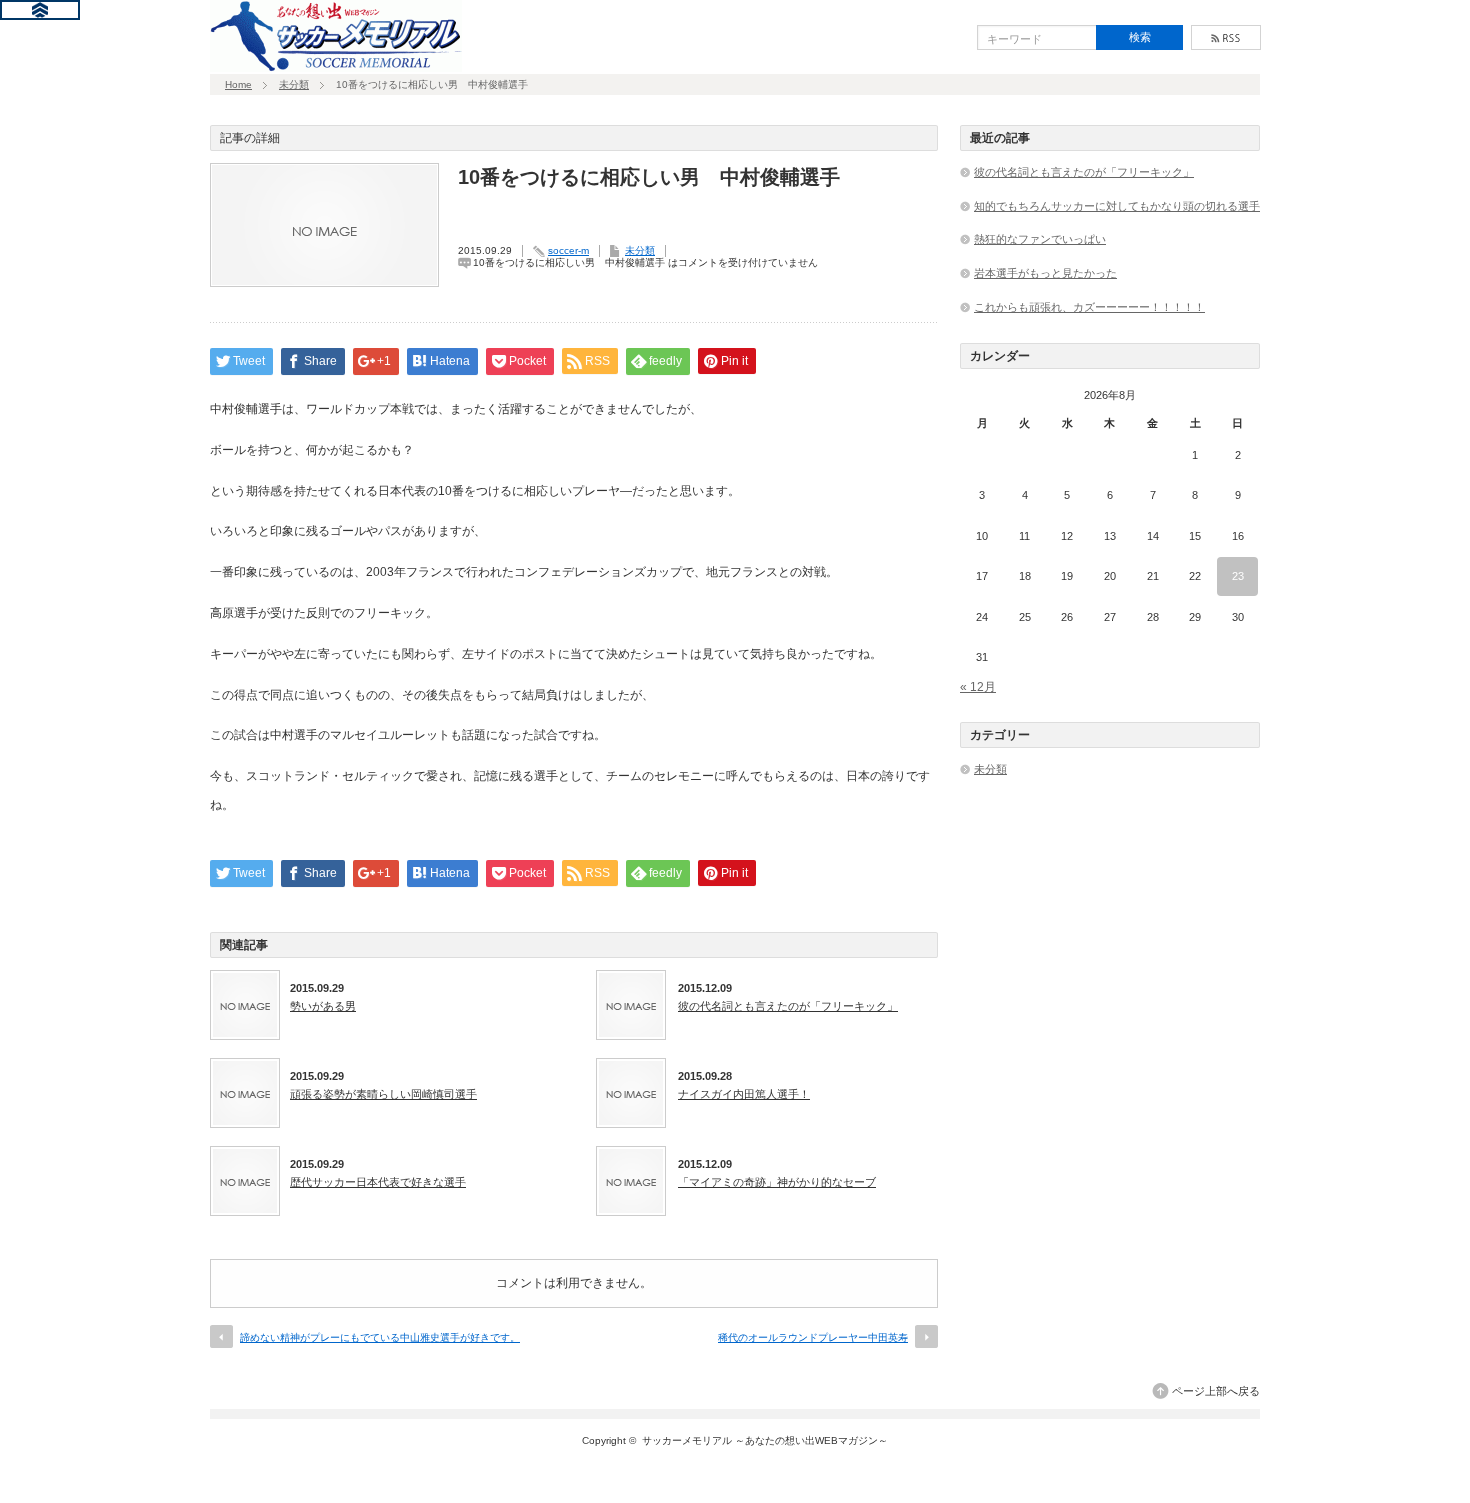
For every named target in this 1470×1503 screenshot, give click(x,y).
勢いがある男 (323, 1006)
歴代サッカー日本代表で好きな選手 (378, 1182)
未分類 (294, 84)
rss (1226, 37)
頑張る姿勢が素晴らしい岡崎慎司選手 (383, 1094)
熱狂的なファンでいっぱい (1040, 239)
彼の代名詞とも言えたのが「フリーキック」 (788, 1006)
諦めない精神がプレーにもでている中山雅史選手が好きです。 (380, 1337)
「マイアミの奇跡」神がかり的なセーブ (777, 1182)
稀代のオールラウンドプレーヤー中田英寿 (813, 1337)
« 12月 (978, 687)
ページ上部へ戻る (1216, 1391)
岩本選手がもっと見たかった (1045, 273)
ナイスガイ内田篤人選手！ (744, 1094)
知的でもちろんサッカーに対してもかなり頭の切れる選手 (1117, 206)
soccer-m (568, 250)
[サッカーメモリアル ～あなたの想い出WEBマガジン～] (336, 65)
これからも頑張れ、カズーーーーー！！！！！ (1089, 307)
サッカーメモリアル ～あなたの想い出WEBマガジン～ (765, 1440)
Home (238, 84)
